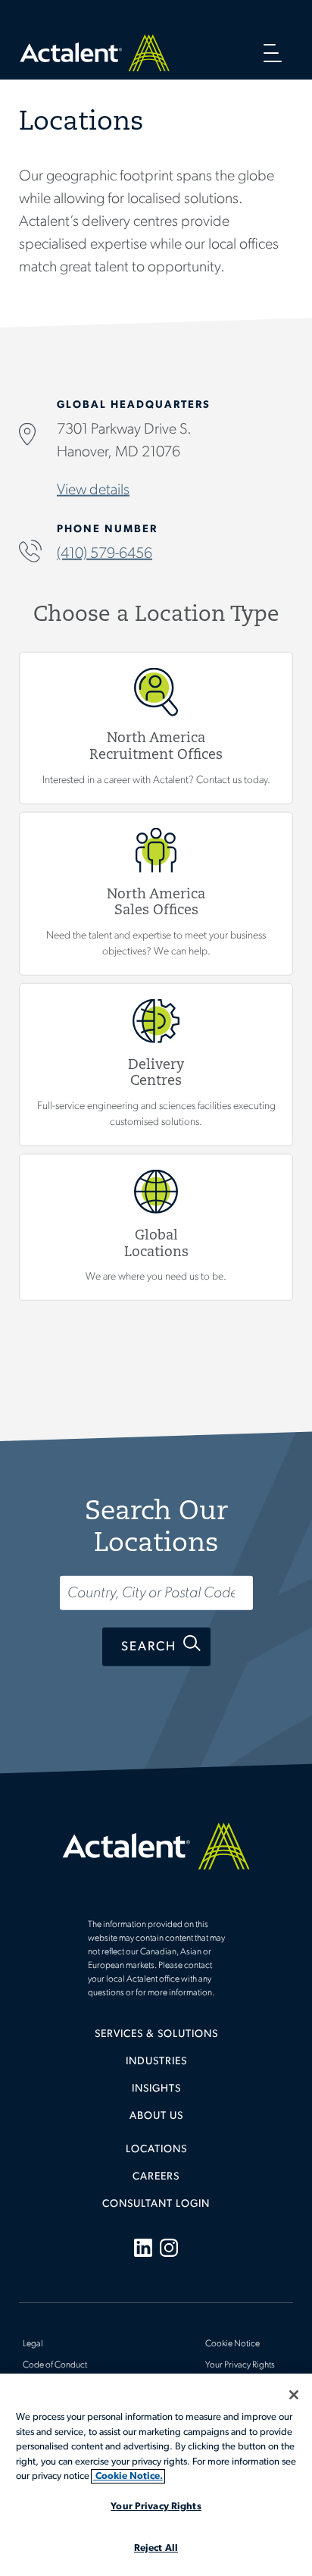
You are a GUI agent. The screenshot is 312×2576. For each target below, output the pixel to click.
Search (149, 1647)
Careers (156, 2177)
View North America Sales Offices (156, 893)
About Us (156, 2116)
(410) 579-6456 (105, 553)
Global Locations (156, 1227)
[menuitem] (156, 2040)
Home (95, 53)
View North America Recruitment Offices (156, 727)
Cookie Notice (232, 2344)
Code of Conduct (55, 2365)
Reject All (156, 2548)
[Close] (294, 2395)
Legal (33, 2344)
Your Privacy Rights (240, 2365)
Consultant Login (156, 2204)
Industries (156, 2062)
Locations (156, 2150)
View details (93, 490)
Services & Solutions (156, 2034)
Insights (156, 2089)
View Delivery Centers (156, 1064)
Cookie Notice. (128, 2476)
